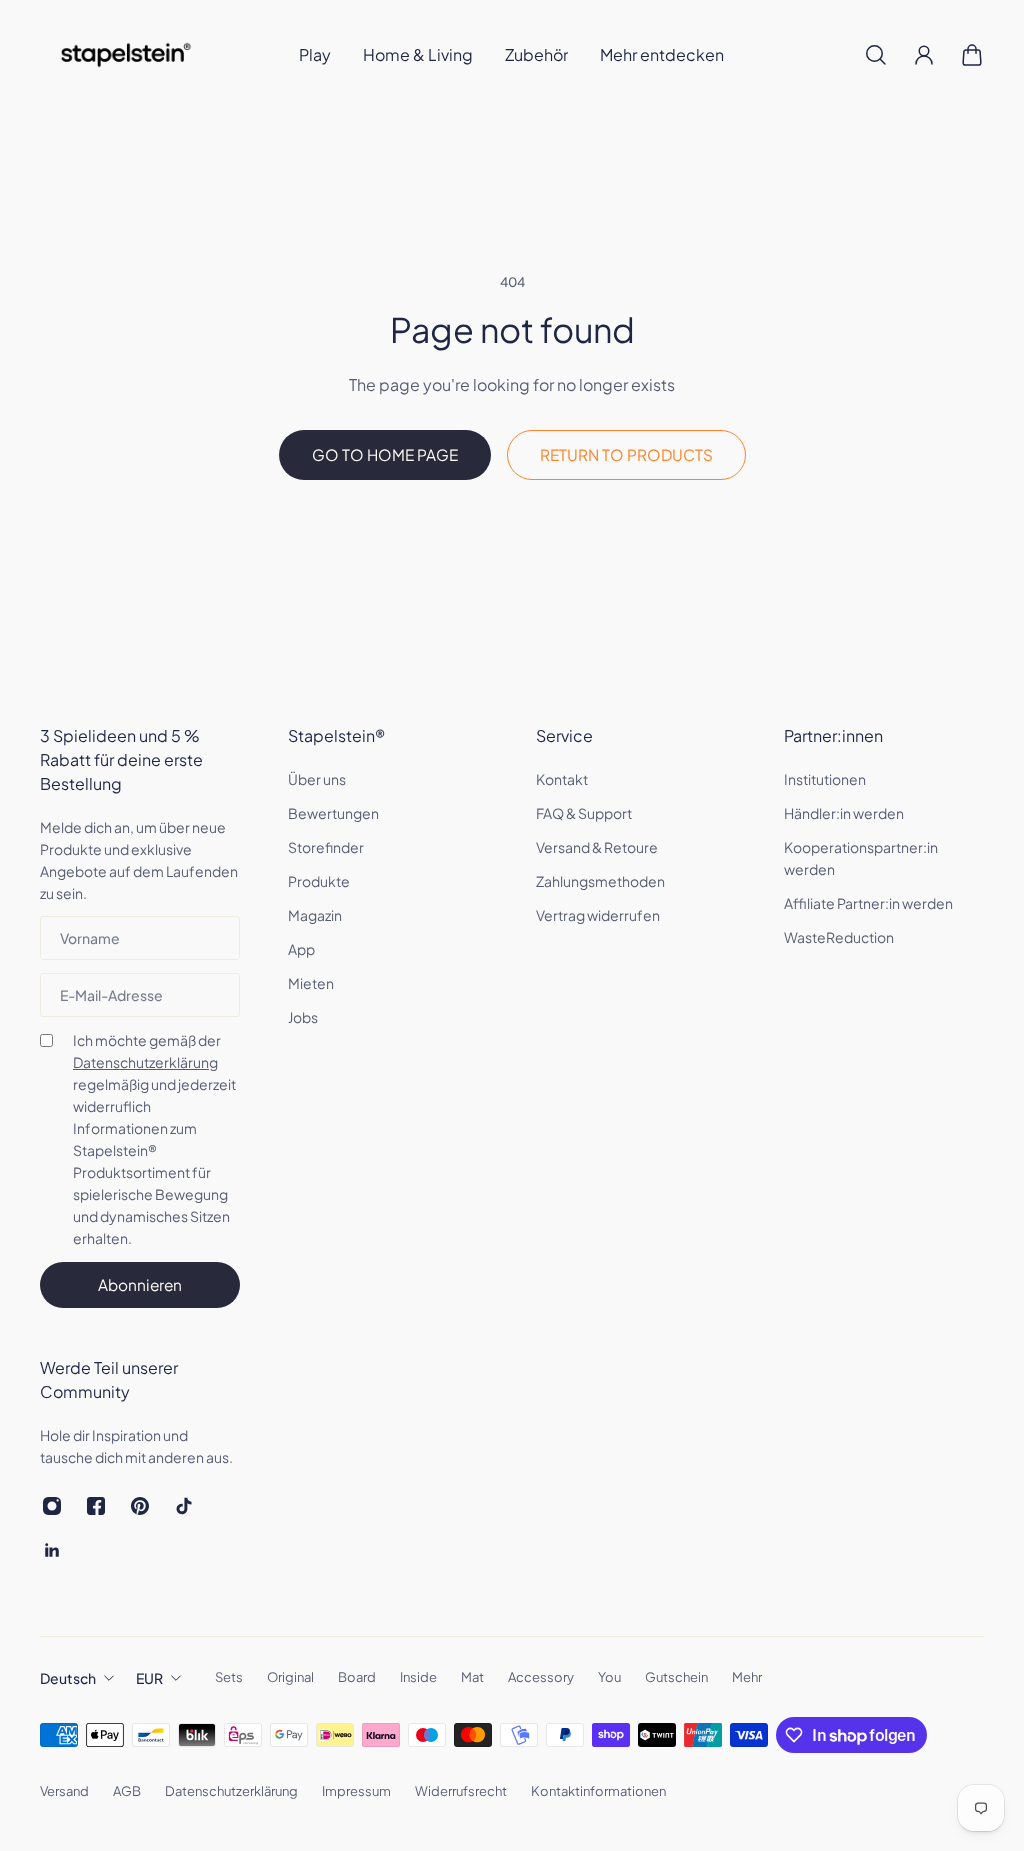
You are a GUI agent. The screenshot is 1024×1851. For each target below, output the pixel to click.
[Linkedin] (52, 1550)
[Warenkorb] (972, 55)
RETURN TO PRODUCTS (626, 454)
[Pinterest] (140, 1506)
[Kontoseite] (924, 55)
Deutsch (68, 1678)
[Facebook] (96, 1506)
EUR (149, 1678)
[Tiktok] (184, 1506)
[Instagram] (52, 1506)
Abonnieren (140, 1284)
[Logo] (126, 55)
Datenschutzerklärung (145, 1062)
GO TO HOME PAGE (385, 454)
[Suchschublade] (876, 55)
